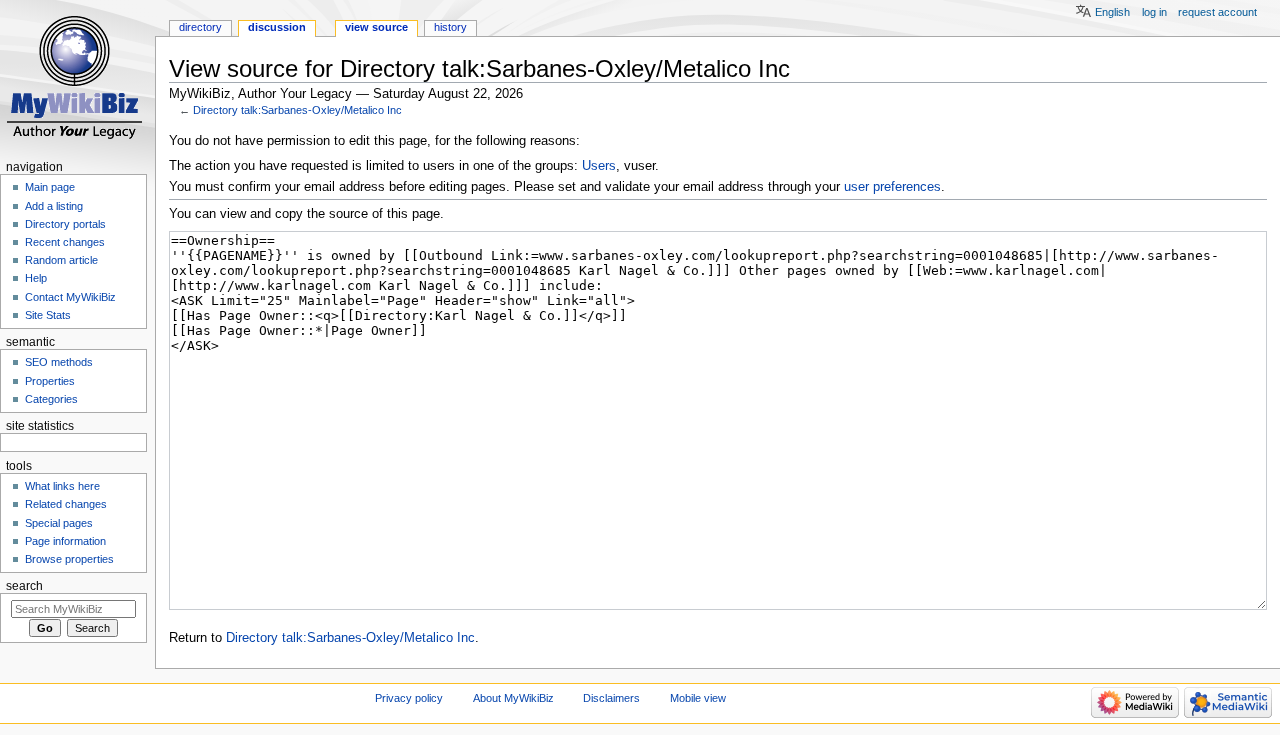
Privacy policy (409, 698)
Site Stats (48, 315)
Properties (50, 381)
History (450, 27)
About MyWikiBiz (513, 698)
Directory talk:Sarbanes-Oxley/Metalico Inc (297, 110)
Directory (200, 27)
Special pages (59, 523)
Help (36, 278)
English (1112, 12)
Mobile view (698, 698)
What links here (62, 486)
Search (24, 586)
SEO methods (59, 362)
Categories (51, 399)
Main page (50, 187)
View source (376, 27)
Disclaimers (611, 698)
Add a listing (54, 206)
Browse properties (69, 559)
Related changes (66, 504)
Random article (61, 260)
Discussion (277, 27)
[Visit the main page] (77, 77)
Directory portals (65, 224)
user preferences (892, 187)
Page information (65, 541)
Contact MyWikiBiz (70, 297)
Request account (1217, 12)
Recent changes (65, 242)
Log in (1154, 12)
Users (599, 166)
